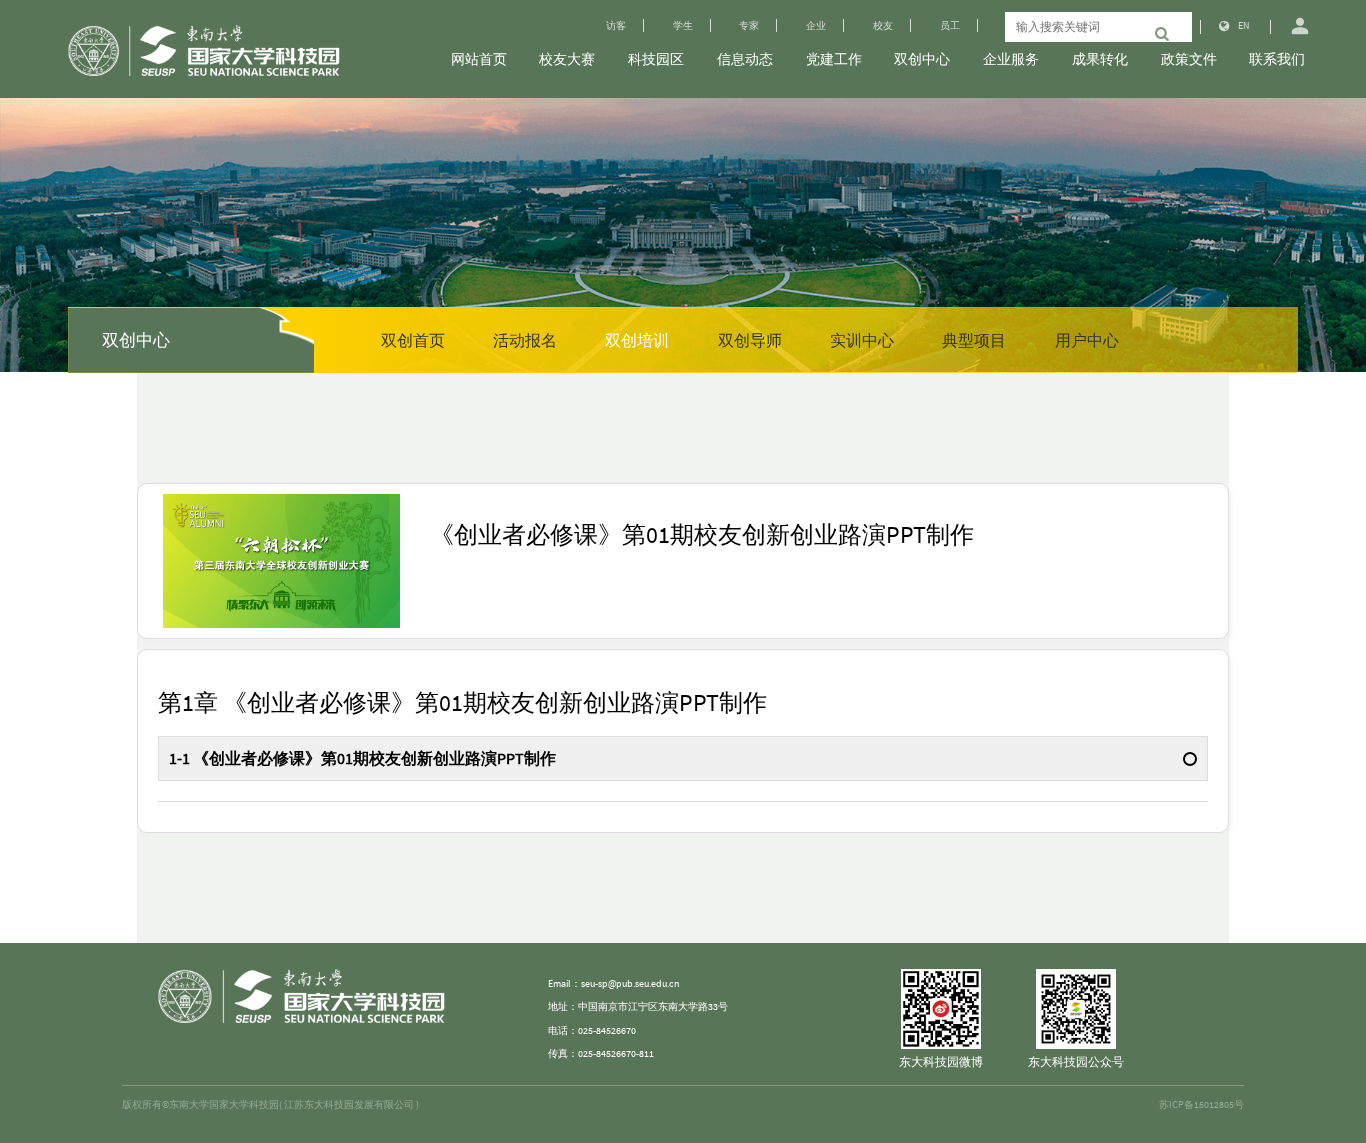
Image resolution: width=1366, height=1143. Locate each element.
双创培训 (637, 340)
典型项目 (974, 340)
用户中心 (1087, 340)
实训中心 (862, 340)
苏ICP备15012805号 (1201, 1104)
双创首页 (413, 340)
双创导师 (750, 340)
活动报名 (525, 340)
